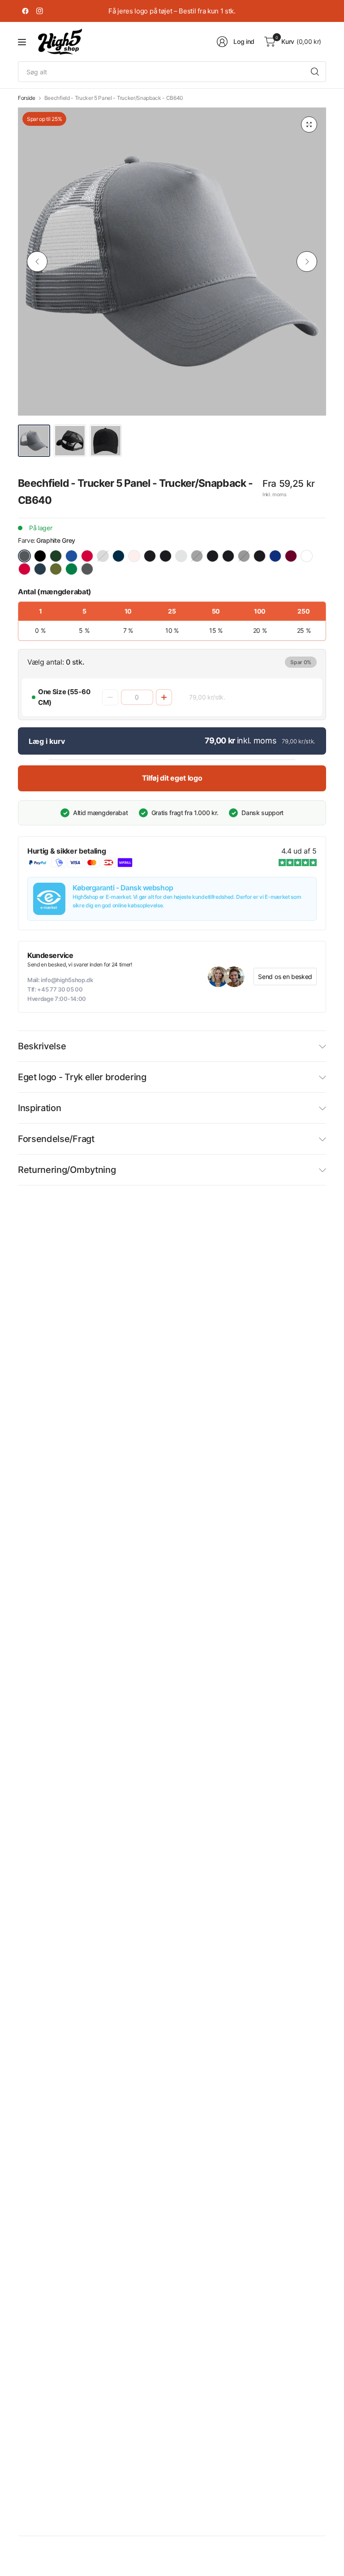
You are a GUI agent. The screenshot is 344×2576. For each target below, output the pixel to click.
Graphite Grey (24, 556)
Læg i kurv (47, 741)
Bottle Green (56, 556)
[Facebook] (25, 11)
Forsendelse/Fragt (56, 1139)
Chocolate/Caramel (307, 556)
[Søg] (315, 72)
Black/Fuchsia (166, 556)
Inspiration (39, 1108)
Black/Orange (213, 556)
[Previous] (37, 262)
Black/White (244, 556)
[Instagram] (39, 11)
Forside (27, 98)
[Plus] (164, 697)
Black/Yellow (260, 556)
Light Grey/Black (181, 556)
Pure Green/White (71, 569)
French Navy (118, 556)
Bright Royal (71, 556)
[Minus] (110, 697)
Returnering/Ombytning (67, 1170)
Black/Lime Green (197, 556)
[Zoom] (309, 125)
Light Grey (103, 556)
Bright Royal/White (275, 556)
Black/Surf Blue (228, 556)
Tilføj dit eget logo (172, 778)
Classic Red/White (24, 569)
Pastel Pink (134, 556)
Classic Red (87, 556)
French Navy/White (40, 569)
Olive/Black (56, 569)
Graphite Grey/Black (87, 569)
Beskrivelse (42, 1046)
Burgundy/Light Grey (291, 556)
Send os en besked (285, 977)
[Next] (307, 262)
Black (40, 556)
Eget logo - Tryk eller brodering (82, 1077)
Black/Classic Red (150, 556)
